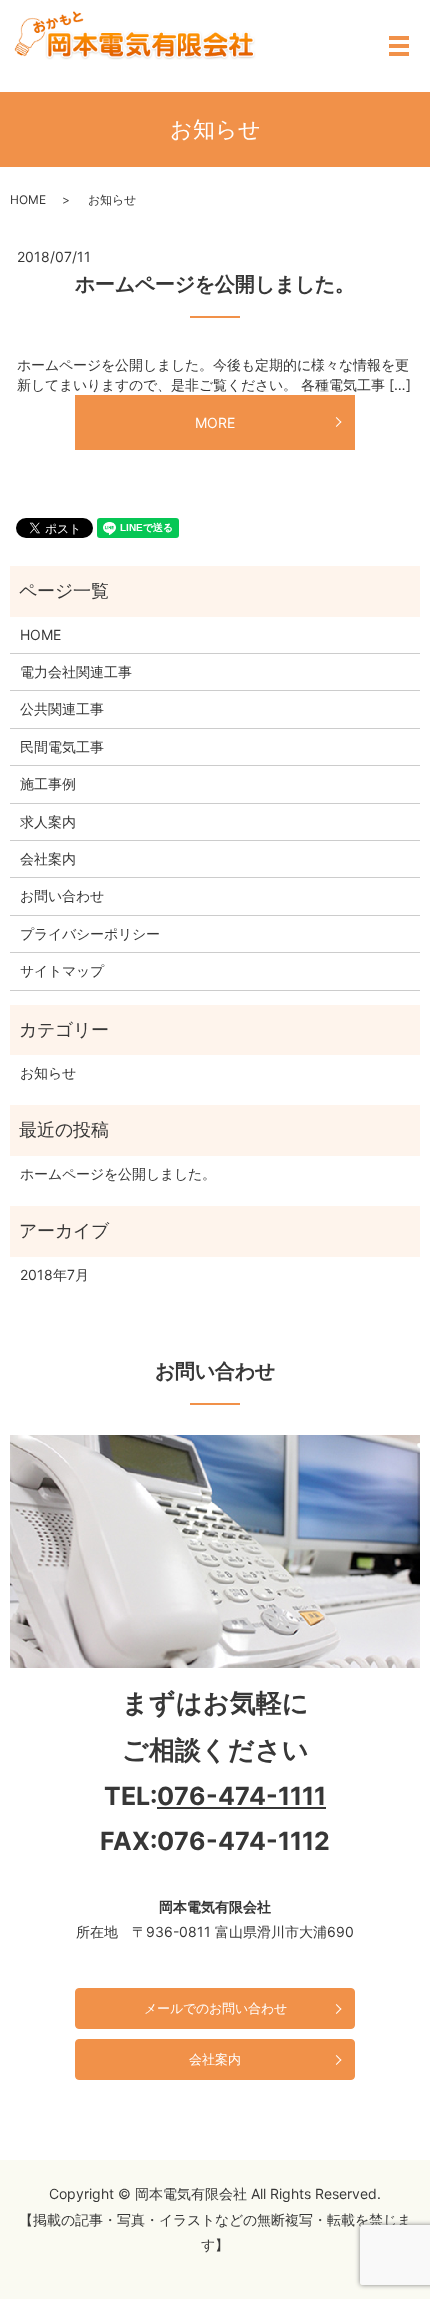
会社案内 (48, 858)
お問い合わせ (62, 895)
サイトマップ (62, 970)
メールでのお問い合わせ (215, 2008)
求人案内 (48, 821)
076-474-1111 (241, 1796)
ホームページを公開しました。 (215, 284)
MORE (215, 422)
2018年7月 (54, 1274)
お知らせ (48, 1072)
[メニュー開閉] (399, 46)
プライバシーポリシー (90, 933)
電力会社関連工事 (76, 671)
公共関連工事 (62, 708)
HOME (28, 199)
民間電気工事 (62, 746)
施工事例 (48, 783)
